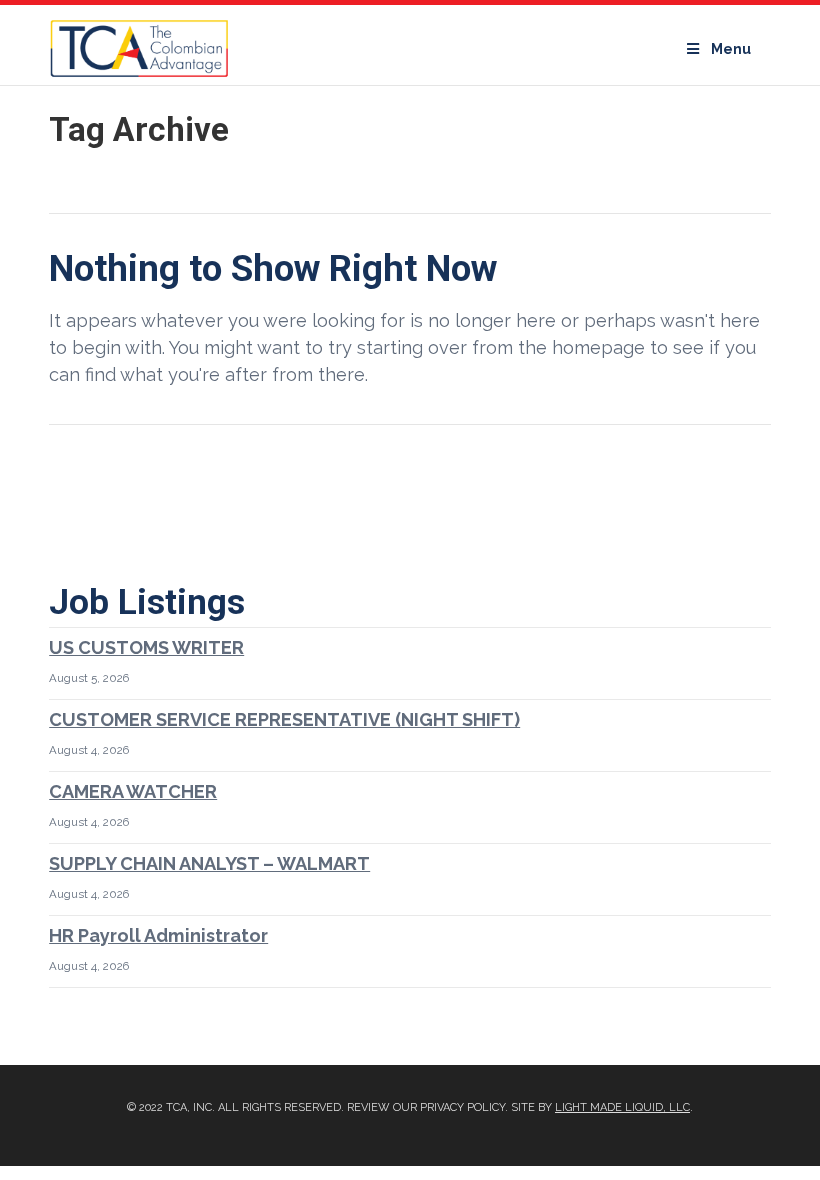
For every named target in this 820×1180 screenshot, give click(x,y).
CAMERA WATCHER (133, 791)
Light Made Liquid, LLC (622, 1107)
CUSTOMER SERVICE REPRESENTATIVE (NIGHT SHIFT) (284, 719)
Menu (731, 49)
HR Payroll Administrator (158, 935)
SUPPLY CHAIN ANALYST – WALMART (209, 863)
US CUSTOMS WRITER (146, 647)
